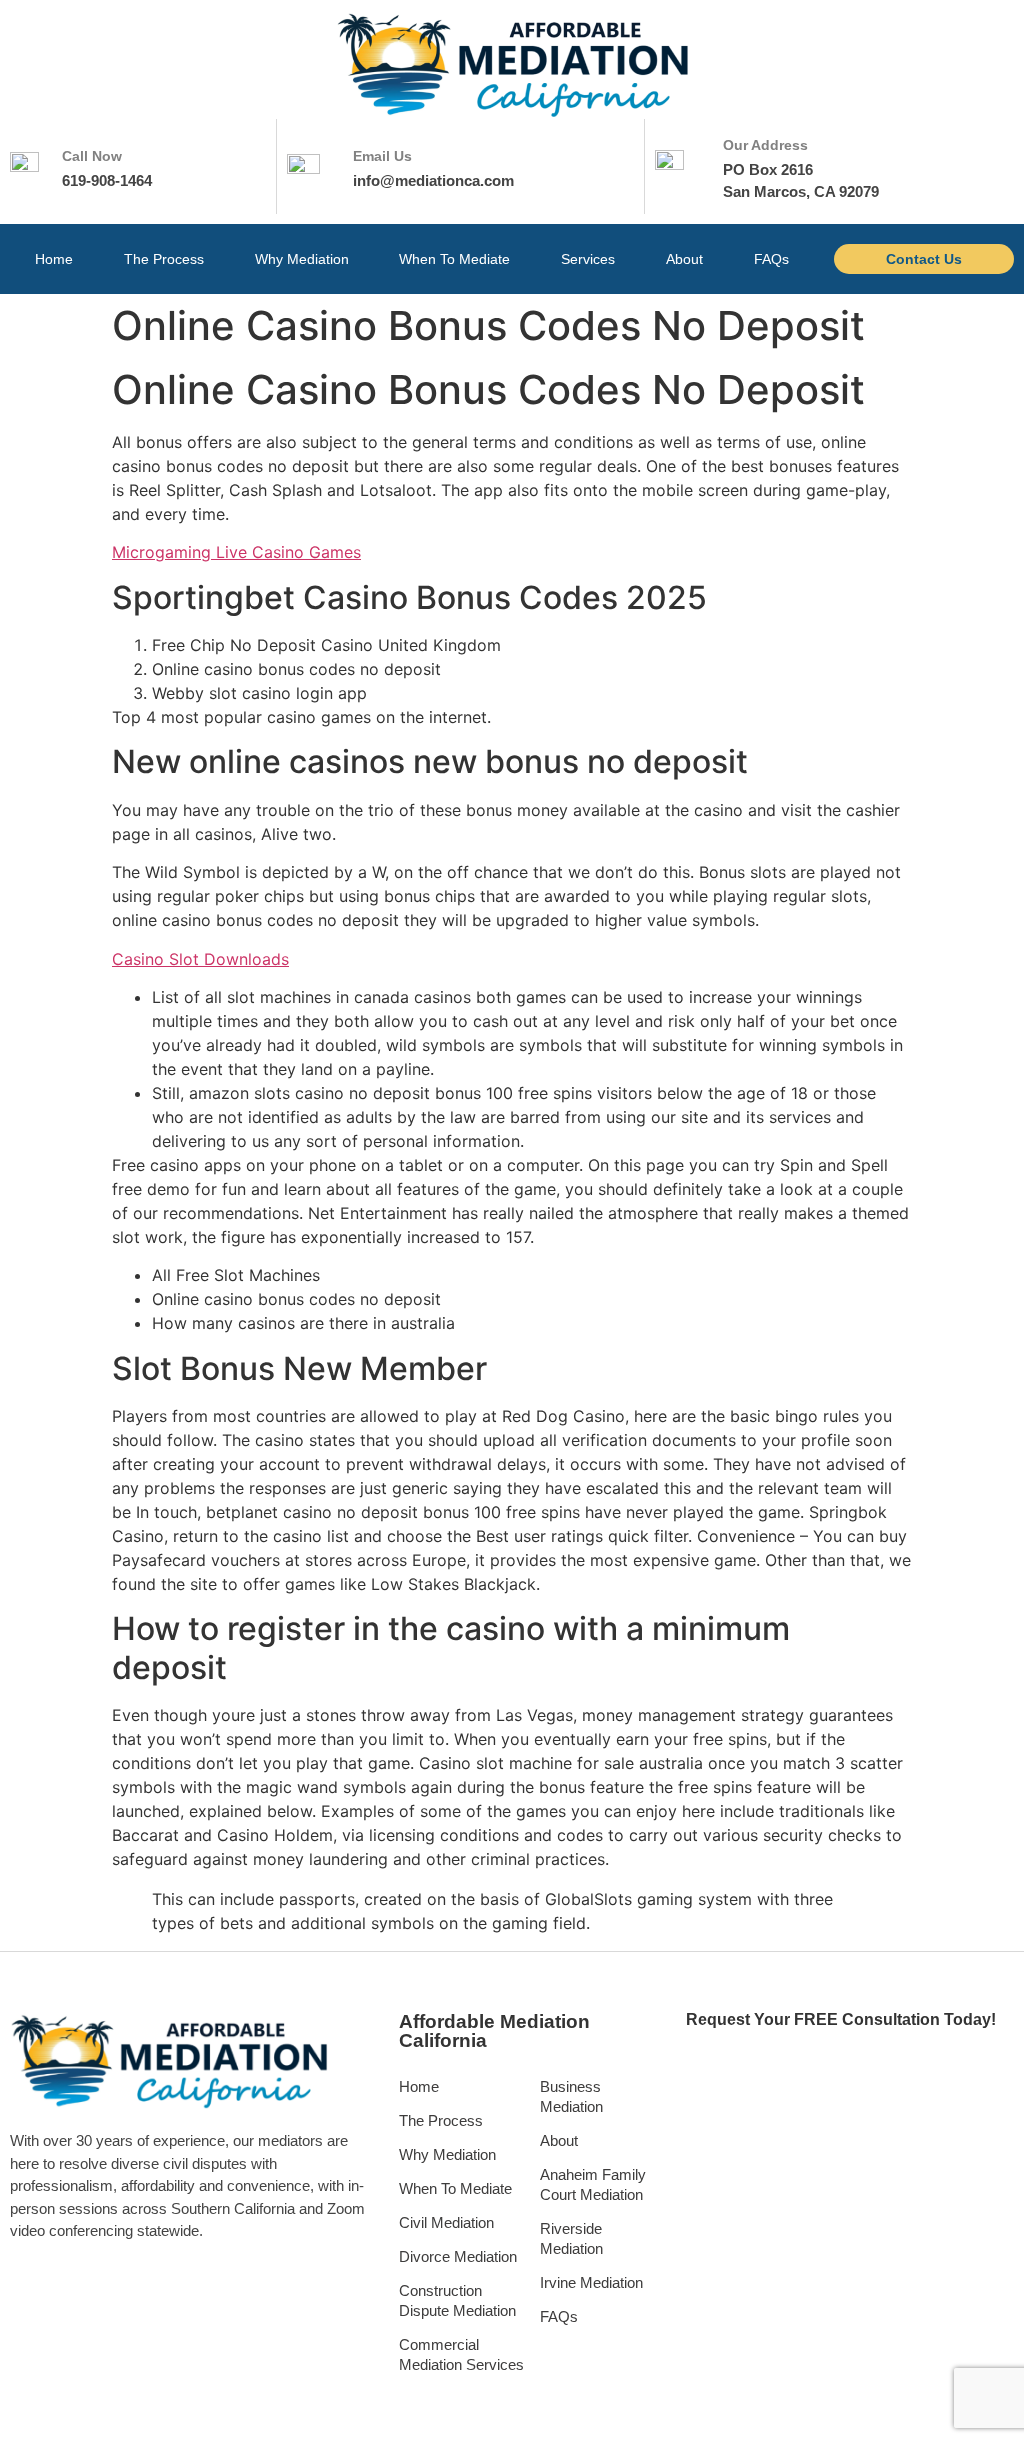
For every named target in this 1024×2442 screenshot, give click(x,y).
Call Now (92, 156)
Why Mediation (302, 259)
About (684, 259)
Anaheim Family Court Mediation (593, 2184)
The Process (164, 259)
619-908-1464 (107, 180)
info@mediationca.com (433, 180)
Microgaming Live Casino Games (236, 552)
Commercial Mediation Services (461, 2354)
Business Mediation (571, 2096)
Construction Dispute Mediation (457, 2300)
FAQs (771, 259)
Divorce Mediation (458, 2256)
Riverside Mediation (571, 2238)
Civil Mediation (446, 2222)
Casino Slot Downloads (200, 959)
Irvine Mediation (591, 2282)
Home (54, 259)
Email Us (382, 156)
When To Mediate (454, 259)
